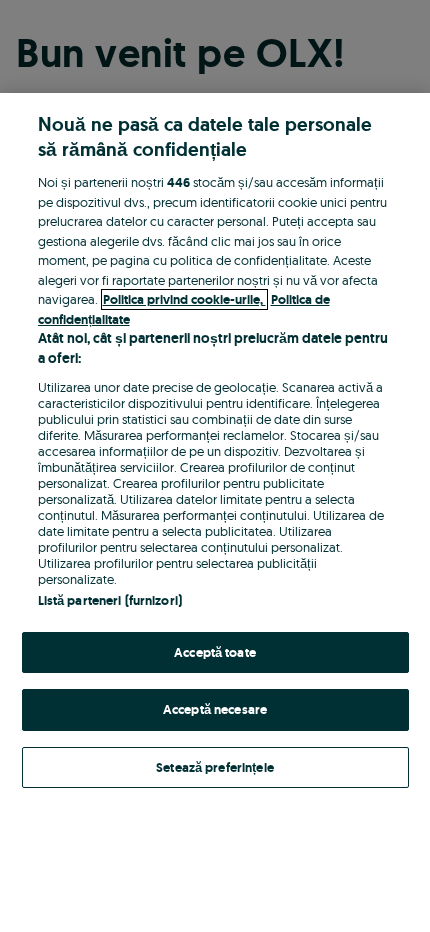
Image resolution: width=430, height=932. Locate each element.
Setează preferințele (215, 767)
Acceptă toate (215, 652)
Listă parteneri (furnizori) (110, 600)
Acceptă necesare (215, 709)
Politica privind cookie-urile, (184, 299)
